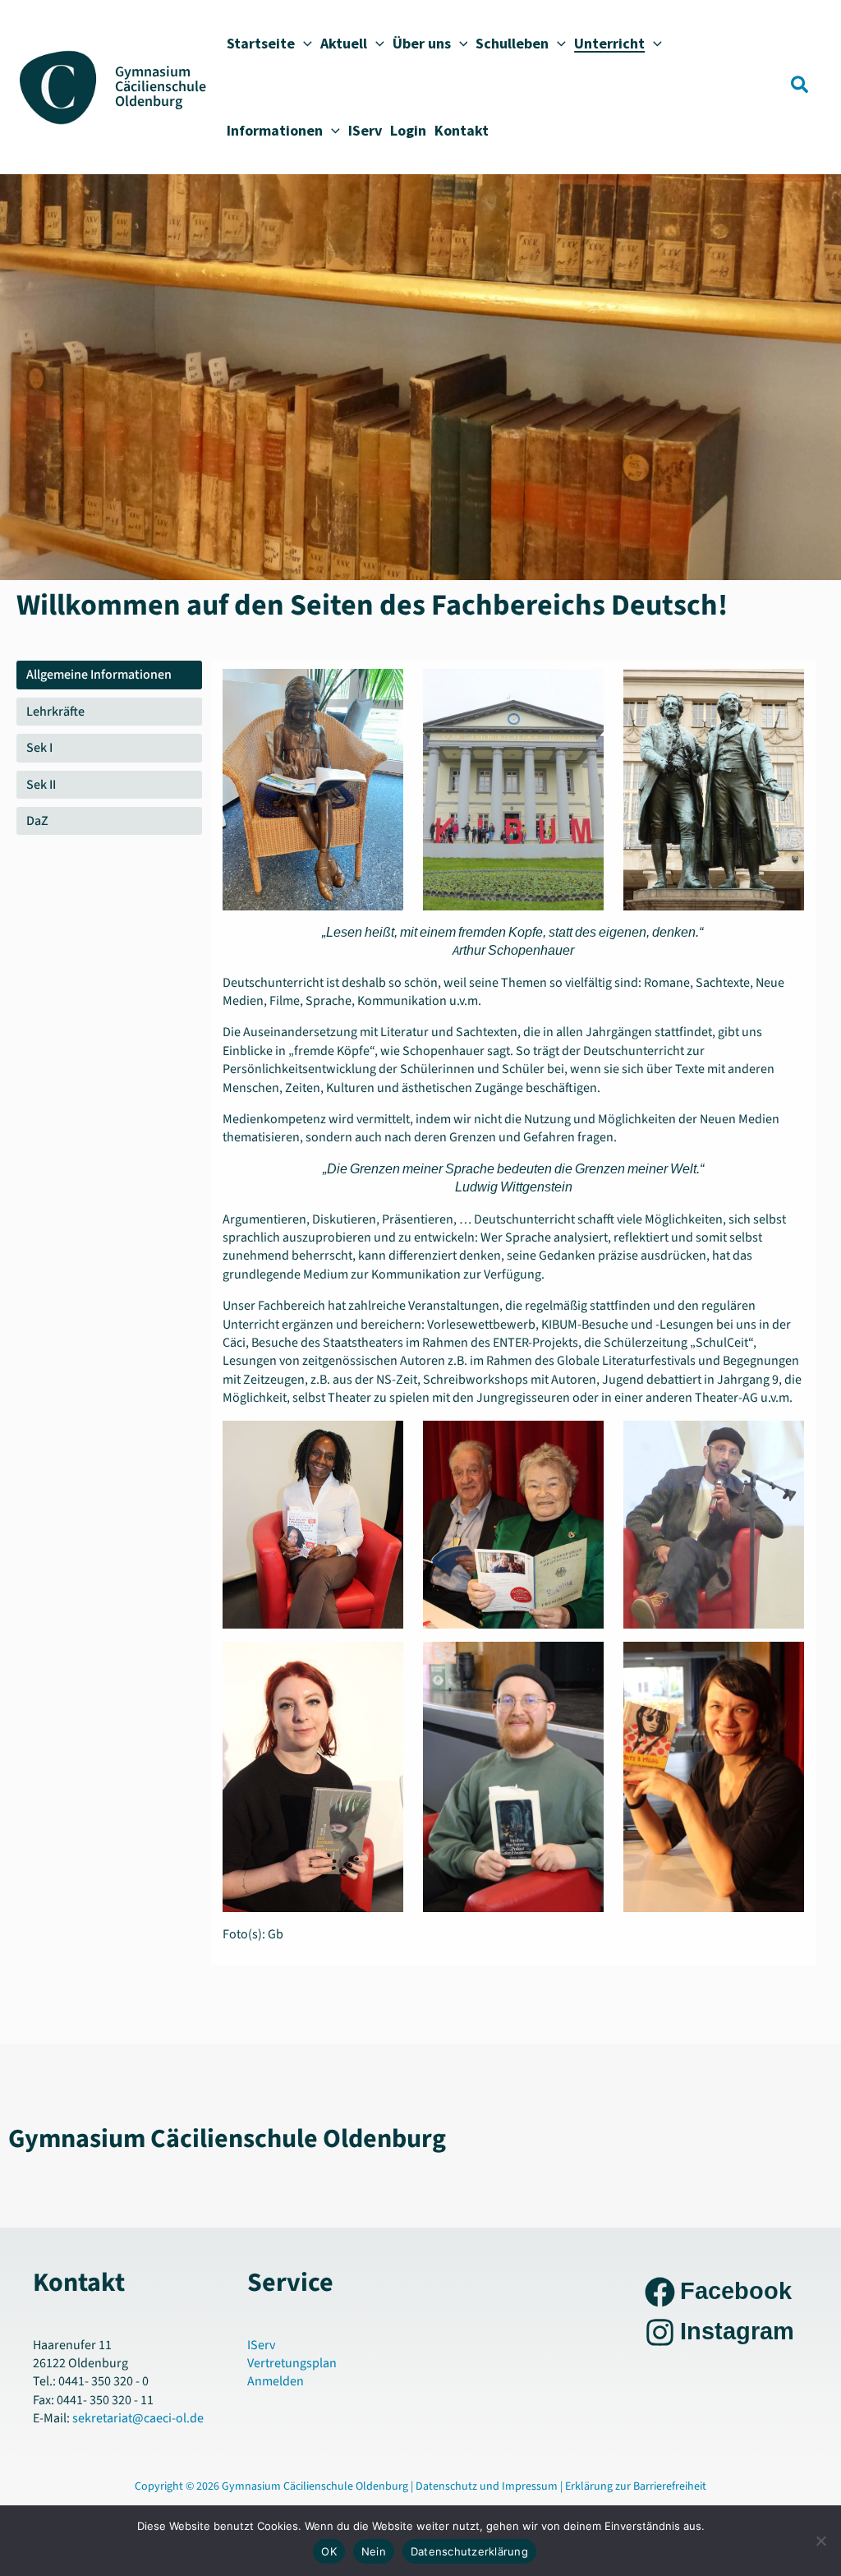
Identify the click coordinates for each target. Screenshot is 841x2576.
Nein (374, 2551)
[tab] (109, 675)
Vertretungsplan (292, 2363)
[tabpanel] (513, 1313)
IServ (261, 2345)
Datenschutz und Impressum (488, 2486)
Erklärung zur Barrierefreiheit (636, 2486)
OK (329, 2551)
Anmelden (276, 2381)
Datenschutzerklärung (469, 2551)
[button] (303, 44)
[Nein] (820, 2541)
